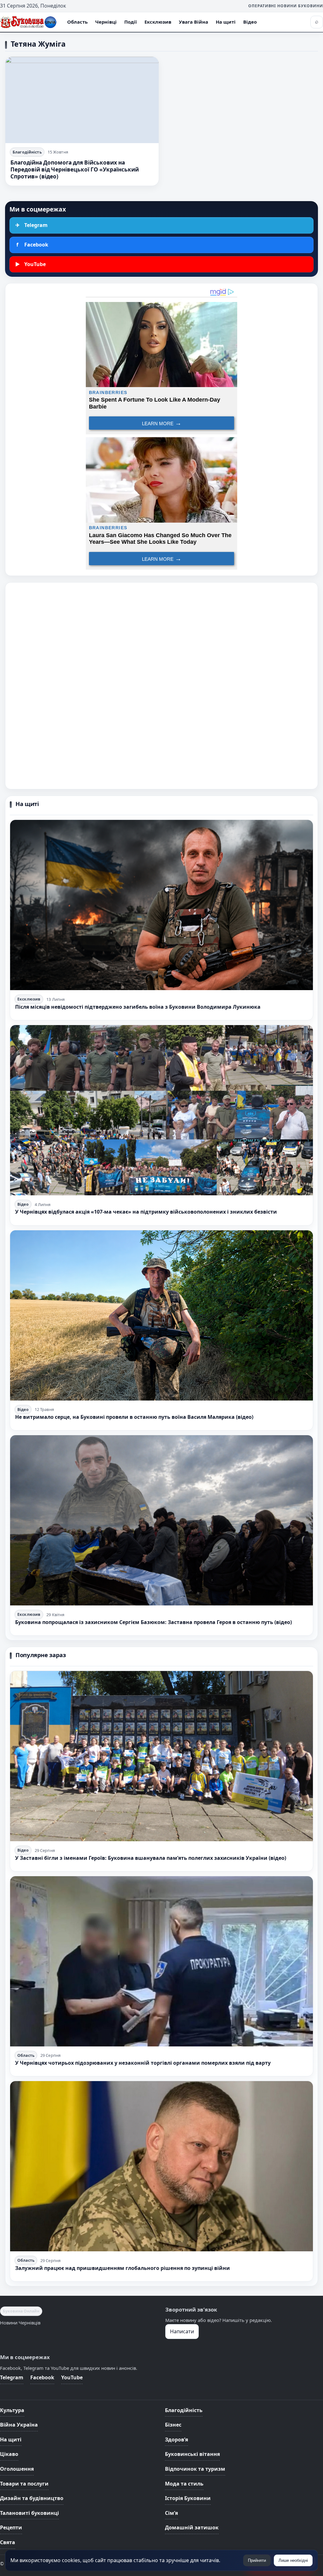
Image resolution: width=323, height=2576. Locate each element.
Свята (8, 2542)
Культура (12, 2410)
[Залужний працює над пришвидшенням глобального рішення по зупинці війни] (161, 2166)
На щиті (226, 22)
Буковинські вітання (192, 2454)
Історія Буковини (188, 2498)
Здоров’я (176, 2440)
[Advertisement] (161, 686)
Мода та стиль (184, 2484)
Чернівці (106, 22)
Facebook (42, 2377)
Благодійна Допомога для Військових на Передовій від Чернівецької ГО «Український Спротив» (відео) (75, 169)
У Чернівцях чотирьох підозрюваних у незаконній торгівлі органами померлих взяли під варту (143, 2063)
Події (131, 22)
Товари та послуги (24, 2484)
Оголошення (17, 2469)
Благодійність (27, 152)
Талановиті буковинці (29, 2513)
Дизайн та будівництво (32, 2498)
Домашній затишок (192, 2527)
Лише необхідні (293, 2560)
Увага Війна (194, 22)
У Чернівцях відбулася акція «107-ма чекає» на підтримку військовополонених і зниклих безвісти (146, 1212)
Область (77, 22)
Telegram (12, 2377)
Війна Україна (19, 2425)
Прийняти (257, 2560)
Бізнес (173, 2425)
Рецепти (11, 2527)
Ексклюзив (158, 22)
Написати (182, 2331)
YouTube (72, 2377)
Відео (250, 22)
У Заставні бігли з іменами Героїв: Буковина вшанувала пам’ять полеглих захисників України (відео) (151, 1858)
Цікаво (9, 2454)
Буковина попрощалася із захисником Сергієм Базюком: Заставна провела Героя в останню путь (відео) (153, 1622)
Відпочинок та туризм (195, 2469)
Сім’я (171, 2513)
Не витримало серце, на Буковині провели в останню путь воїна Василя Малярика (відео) (134, 1417)
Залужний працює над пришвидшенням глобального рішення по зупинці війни (123, 2268)
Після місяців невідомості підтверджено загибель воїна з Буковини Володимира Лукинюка (138, 1007)
